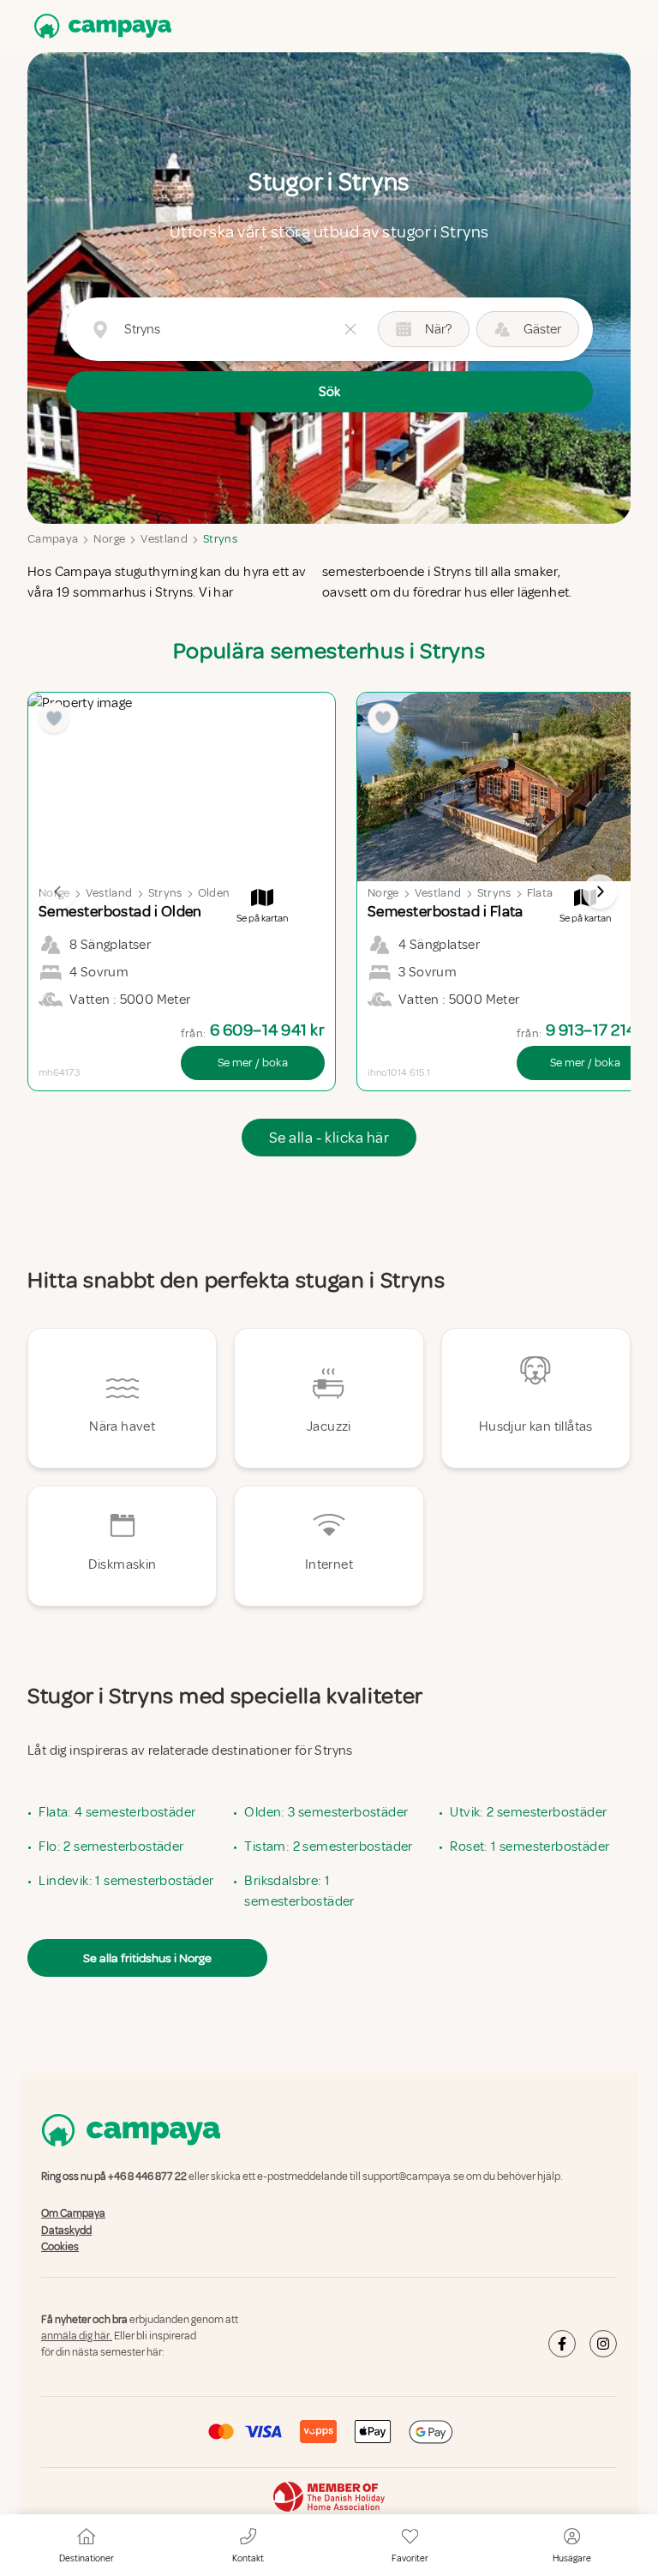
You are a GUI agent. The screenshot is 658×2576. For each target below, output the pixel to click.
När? (438, 329)
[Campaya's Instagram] (603, 2344)
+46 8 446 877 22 (147, 2177)
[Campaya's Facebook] (562, 2344)
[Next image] (600, 892)
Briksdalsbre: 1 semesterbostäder (299, 1891)
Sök (329, 392)
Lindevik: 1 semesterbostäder (126, 1881)
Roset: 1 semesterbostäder (529, 1846)
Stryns (220, 539)
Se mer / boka (253, 1063)
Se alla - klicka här (329, 1138)
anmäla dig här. (77, 2336)
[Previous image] (58, 892)
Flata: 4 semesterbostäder (117, 1812)
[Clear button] (350, 329)
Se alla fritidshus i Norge (147, 1958)
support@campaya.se (413, 2177)
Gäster (542, 329)
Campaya (53, 539)
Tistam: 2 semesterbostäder (328, 1846)
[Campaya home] (99, 26)
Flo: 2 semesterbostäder (111, 1846)
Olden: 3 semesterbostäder (326, 1812)
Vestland (164, 539)
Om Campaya (73, 2214)
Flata (540, 893)
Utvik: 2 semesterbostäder (528, 1812)
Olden (214, 893)
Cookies (60, 2247)
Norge (109, 539)
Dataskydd (66, 2231)
